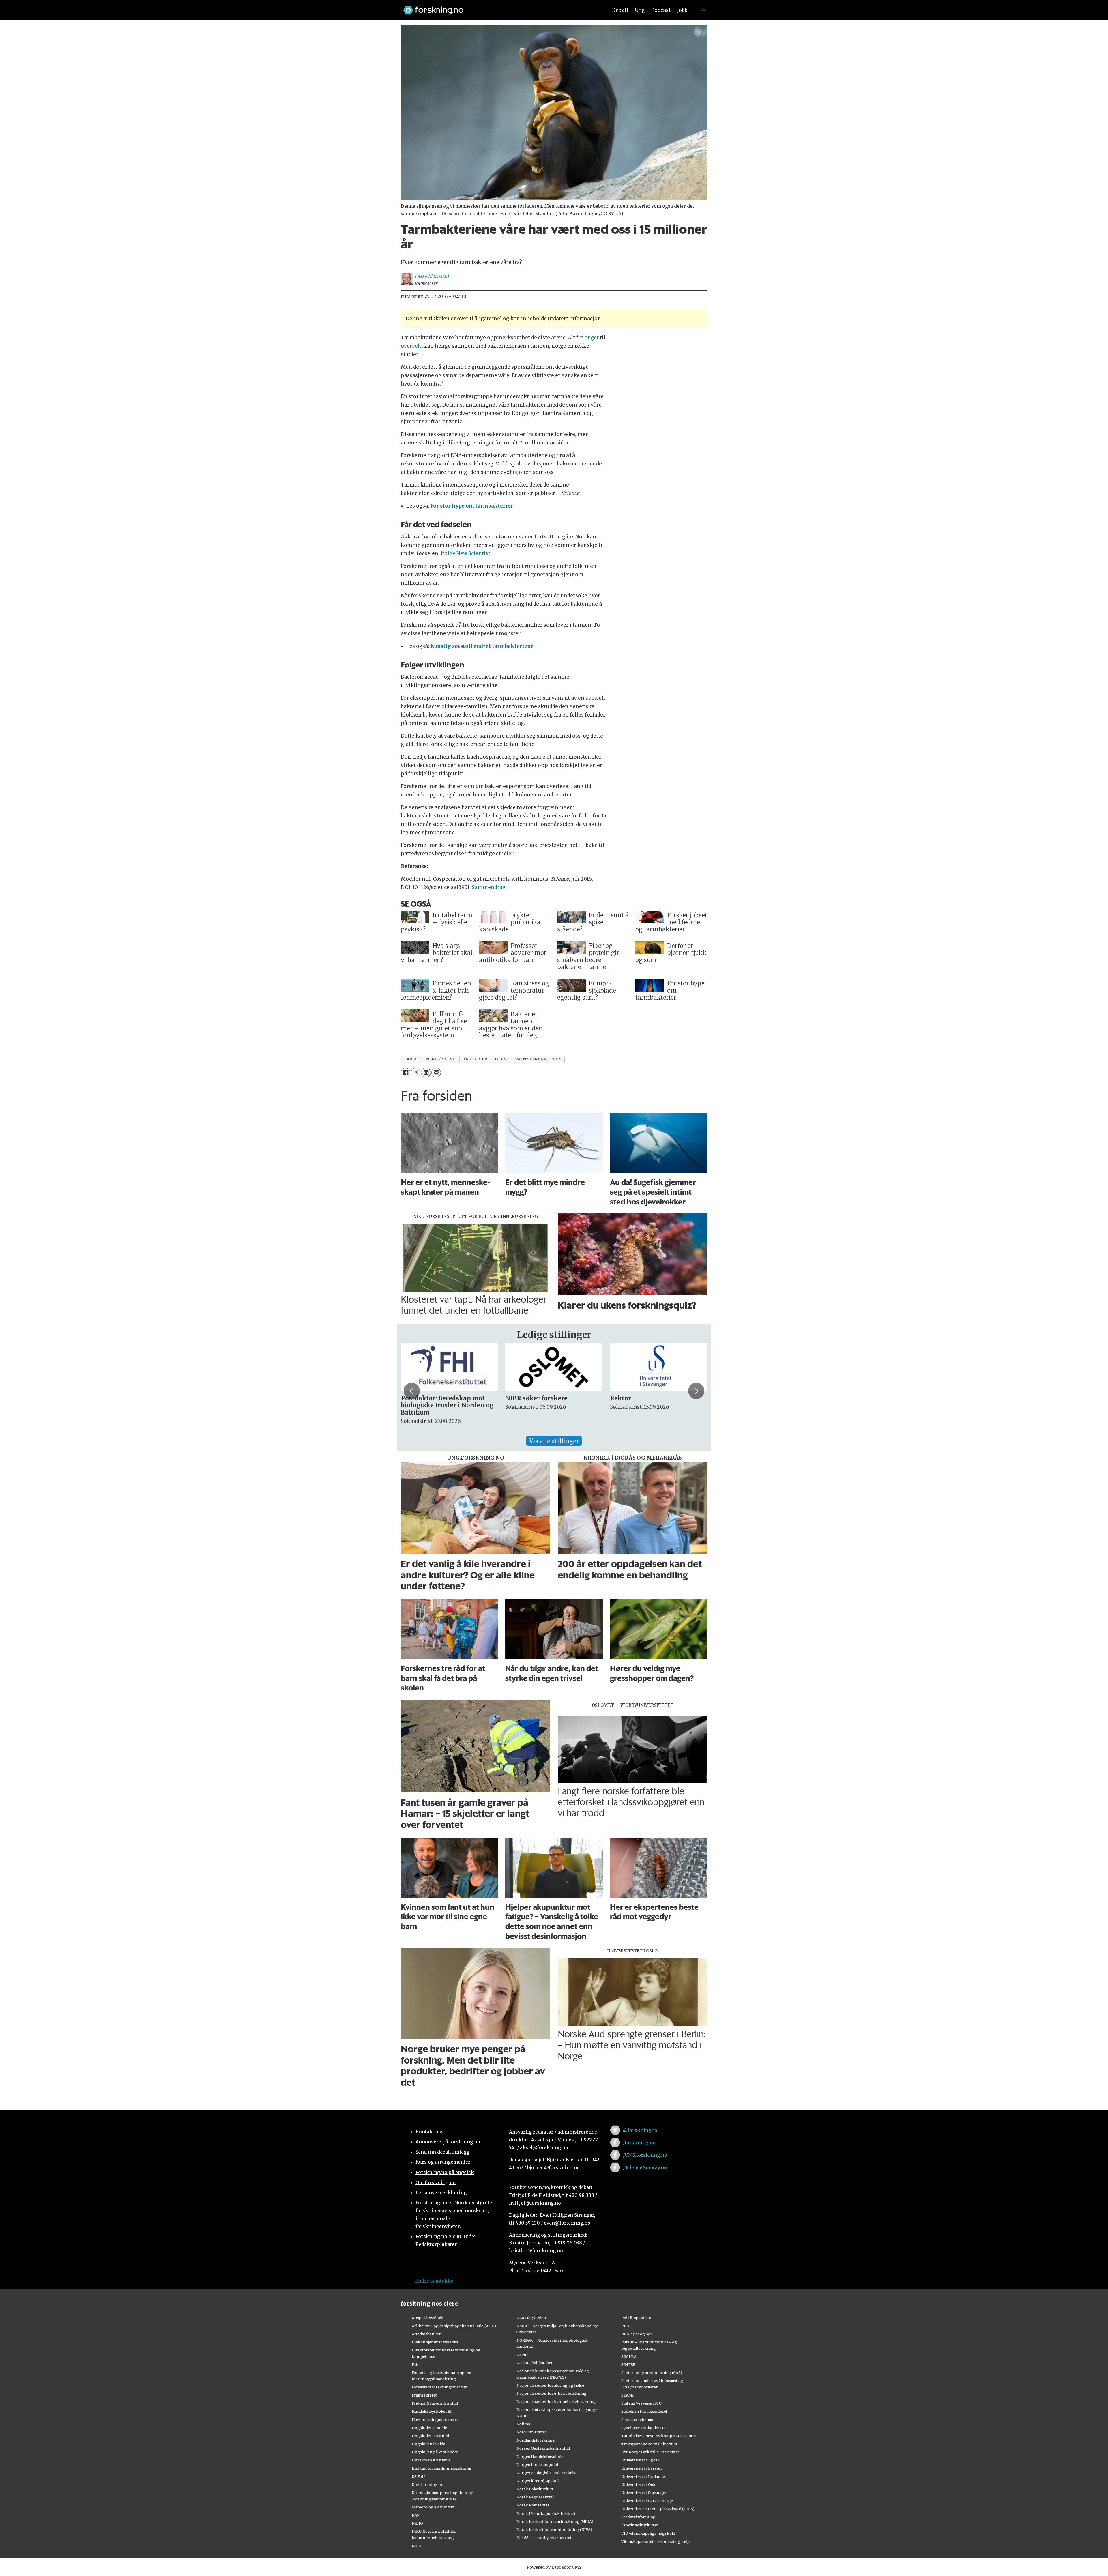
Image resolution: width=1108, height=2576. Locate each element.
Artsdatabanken (427, 2334)
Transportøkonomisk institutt (649, 2444)
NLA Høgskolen (531, 2318)
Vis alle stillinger (554, 1441)
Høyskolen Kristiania (431, 2460)
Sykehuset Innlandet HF (643, 2428)
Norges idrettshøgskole (539, 2481)
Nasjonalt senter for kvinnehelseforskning (556, 2401)
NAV (416, 2515)
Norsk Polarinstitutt (535, 2489)
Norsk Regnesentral (535, 2497)
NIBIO (417, 2523)
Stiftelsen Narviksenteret (644, 2411)
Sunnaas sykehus (637, 2420)
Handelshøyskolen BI (432, 2411)
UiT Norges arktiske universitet (650, 2452)
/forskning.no (639, 2143)
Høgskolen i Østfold (430, 2436)
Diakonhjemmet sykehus (435, 2342)
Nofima (523, 2424)
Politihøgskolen (636, 2318)
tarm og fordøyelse (429, 1059)
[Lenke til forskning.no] (500, 7)
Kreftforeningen (427, 2485)
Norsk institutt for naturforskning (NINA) (555, 2521)
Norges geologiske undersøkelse (547, 2473)
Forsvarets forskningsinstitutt (440, 2387)
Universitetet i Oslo (639, 2485)
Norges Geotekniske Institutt (543, 2448)
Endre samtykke (434, 2281)
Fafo (416, 2364)
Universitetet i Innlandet (644, 2476)
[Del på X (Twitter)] (416, 1072)
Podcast (661, 10)
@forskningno (640, 2130)
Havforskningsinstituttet (435, 2420)
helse (502, 1059)
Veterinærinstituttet (640, 2525)
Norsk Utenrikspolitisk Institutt (546, 2513)
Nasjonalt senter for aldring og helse (550, 2385)
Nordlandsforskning (536, 2440)
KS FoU (418, 2476)
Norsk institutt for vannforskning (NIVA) (554, 2530)
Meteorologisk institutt (433, 2507)
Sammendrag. (489, 887)
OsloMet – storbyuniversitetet (544, 2538)
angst (592, 338)
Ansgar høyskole (427, 2318)
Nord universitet (531, 2432)
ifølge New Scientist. (465, 553)
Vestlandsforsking (638, 2517)
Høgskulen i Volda (428, 2444)
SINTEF (628, 2364)
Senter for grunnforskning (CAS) (652, 2373)
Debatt (620, 10)
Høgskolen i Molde (429, 2428)
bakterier (475, 1059)
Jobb (682, 10)
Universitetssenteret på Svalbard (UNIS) (658, 2509)
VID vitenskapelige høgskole (648, 2533)
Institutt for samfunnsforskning (442, 2468)
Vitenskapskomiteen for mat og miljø (656, 2541)
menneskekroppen (539, 1059)
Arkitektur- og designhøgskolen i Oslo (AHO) (454, 2326)
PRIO (626, 2326)
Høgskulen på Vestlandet (435, 2452)
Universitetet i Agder (640, 2460)
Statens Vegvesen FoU (641, 2403)
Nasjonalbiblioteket (535, 2363)
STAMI (627, 2395)
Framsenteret (424, 2395)
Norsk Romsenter (533, 2505)
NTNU (522, 2355)
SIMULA (629, 2356)
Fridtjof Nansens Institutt (435, 2403)
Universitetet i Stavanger (644, 2493)
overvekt (412, 346)
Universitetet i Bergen (641, 2468)
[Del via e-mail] (436, 1072)
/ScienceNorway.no (645, 2167)
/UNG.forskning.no (645, 2155)
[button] (412, 1391)
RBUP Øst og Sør (637, 2334)
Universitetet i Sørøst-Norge (647, 2501)
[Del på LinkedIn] (426, 1072)
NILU (417, 2546)
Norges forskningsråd (537, 2465)
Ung (640, 10)
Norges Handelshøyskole (540, 2457)
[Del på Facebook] (406, 1072)
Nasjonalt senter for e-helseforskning (552, 2393)
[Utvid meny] (704, 10)
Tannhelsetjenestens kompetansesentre (659, 2436)
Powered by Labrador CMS (554, 2567)
